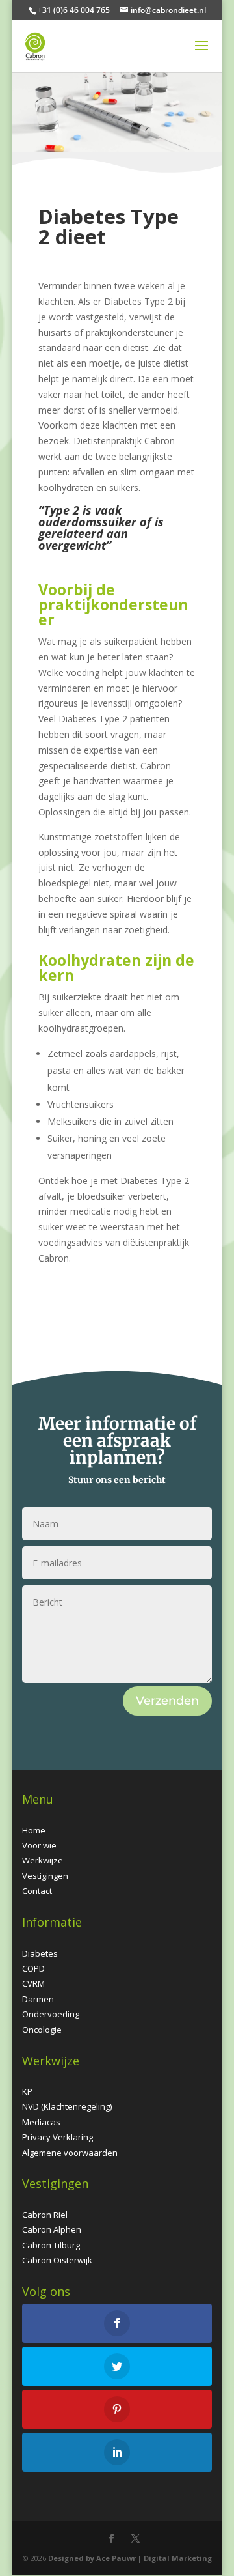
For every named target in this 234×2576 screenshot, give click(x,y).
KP (27, 2091)
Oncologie (42, 2030)
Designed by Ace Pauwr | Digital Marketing (130, 2558)
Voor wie (39, 1845)
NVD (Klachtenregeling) (67, 2106)
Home (34, 1830)
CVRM (33, 1983)
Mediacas (41, 2122)
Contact (37, 1891)
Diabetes (40, 1953)
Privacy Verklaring (58, 2137)
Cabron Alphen (52, 2229)
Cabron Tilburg (51, 2245)
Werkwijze (43, 1860)
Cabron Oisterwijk (57, 2260)
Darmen (38, 1999)
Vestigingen (45, 1876)
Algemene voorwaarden (70, 2153)
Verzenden (167, 1701)
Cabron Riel (45, 2215)
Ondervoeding (51, 2014)
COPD (33, 1968)
